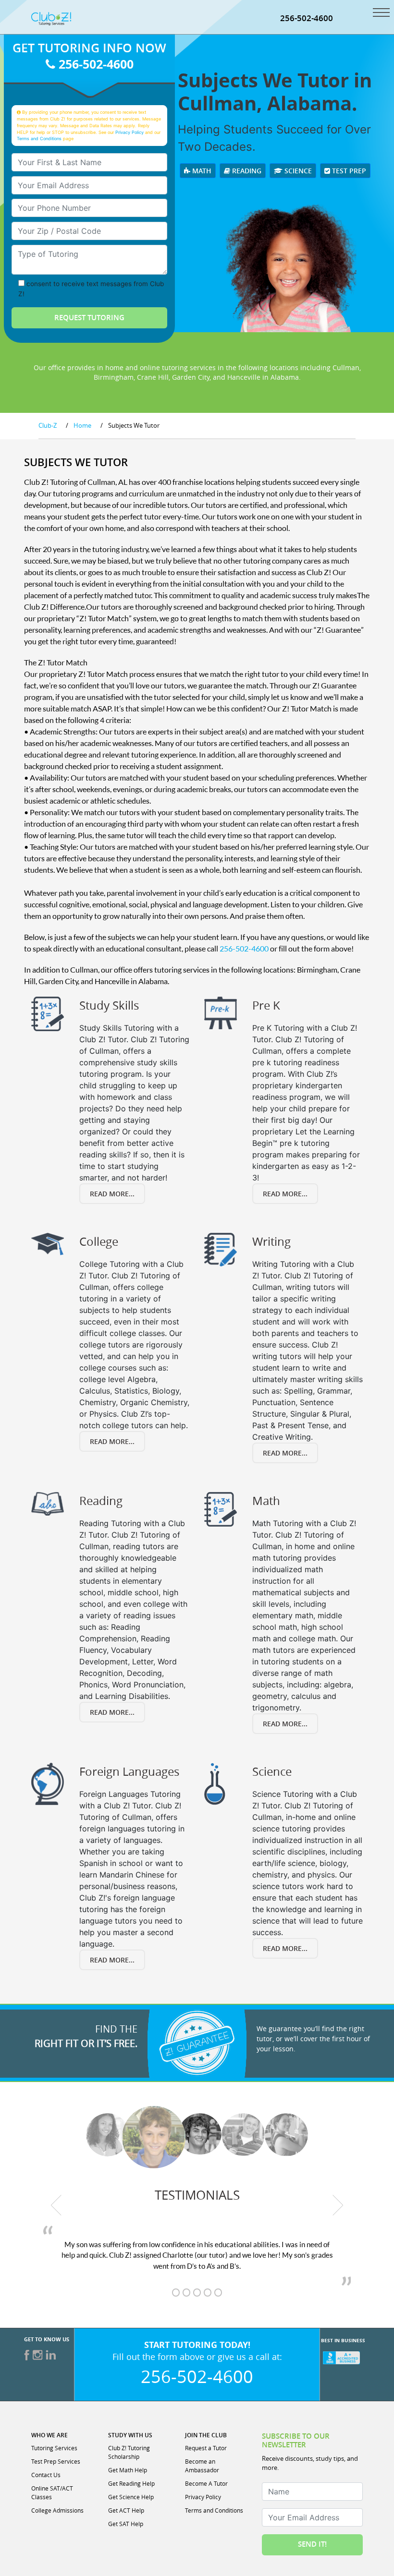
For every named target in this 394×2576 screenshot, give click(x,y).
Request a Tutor (206, 2448)
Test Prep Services (56, 2461)
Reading (246, 171)
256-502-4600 (307, 18)
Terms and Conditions (39, 138)
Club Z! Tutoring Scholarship (129, 2452)
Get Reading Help (131, 2483)
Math (201, 171)
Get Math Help (128, 2470)
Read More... (112, 1194)
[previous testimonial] (56, 2205)
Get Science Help (131, 2497)
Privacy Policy (129, 132)
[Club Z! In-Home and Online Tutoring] (51, 18)
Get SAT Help (126, 2524)
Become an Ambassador (202, 2466)
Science (297, 171)
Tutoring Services (54, 2448)
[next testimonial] (338, 2205)
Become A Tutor (206, 2483)
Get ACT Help (126, 2510)
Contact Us (46, 2475)
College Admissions (57, 2510)
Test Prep (348, 171)
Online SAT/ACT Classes (52, 2492)
